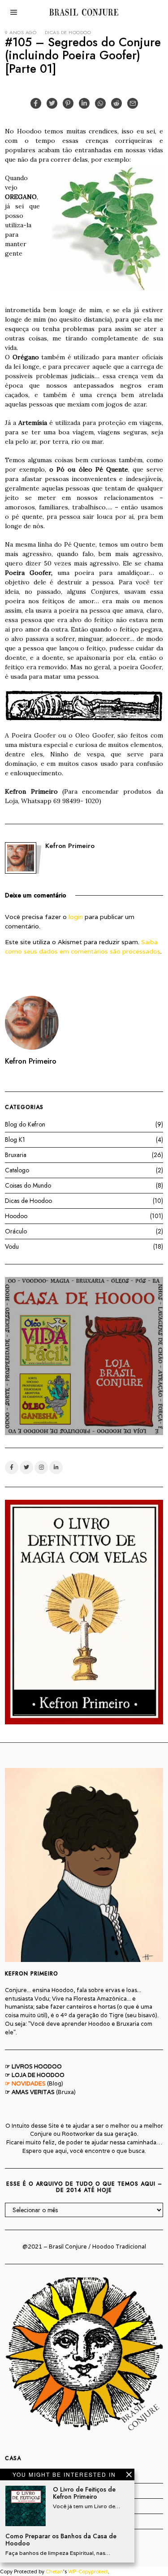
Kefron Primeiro (70, 846)
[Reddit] (116, 103)
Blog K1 (15, 1140)
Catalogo (17, 1170)
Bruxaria (16, 1155)
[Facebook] (36, 103)
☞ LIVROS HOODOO (33, 2066)
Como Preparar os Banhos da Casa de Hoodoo (61, 2540)
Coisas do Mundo (28, 1185)
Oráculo (16, 1231)
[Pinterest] (68, 103)
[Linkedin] (84, 103)
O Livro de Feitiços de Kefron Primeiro (84, 2493)
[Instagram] (41, 1467)
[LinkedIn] (56, 1467)
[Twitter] (52, 103)
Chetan (54, 2572)
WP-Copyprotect (88, 2572)
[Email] (133, 103)
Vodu (12, 1246)
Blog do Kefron (25, 1124)
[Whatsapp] (100, 103)
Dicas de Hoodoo (68, 32)
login (76, 917)
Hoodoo (16, 1216)
